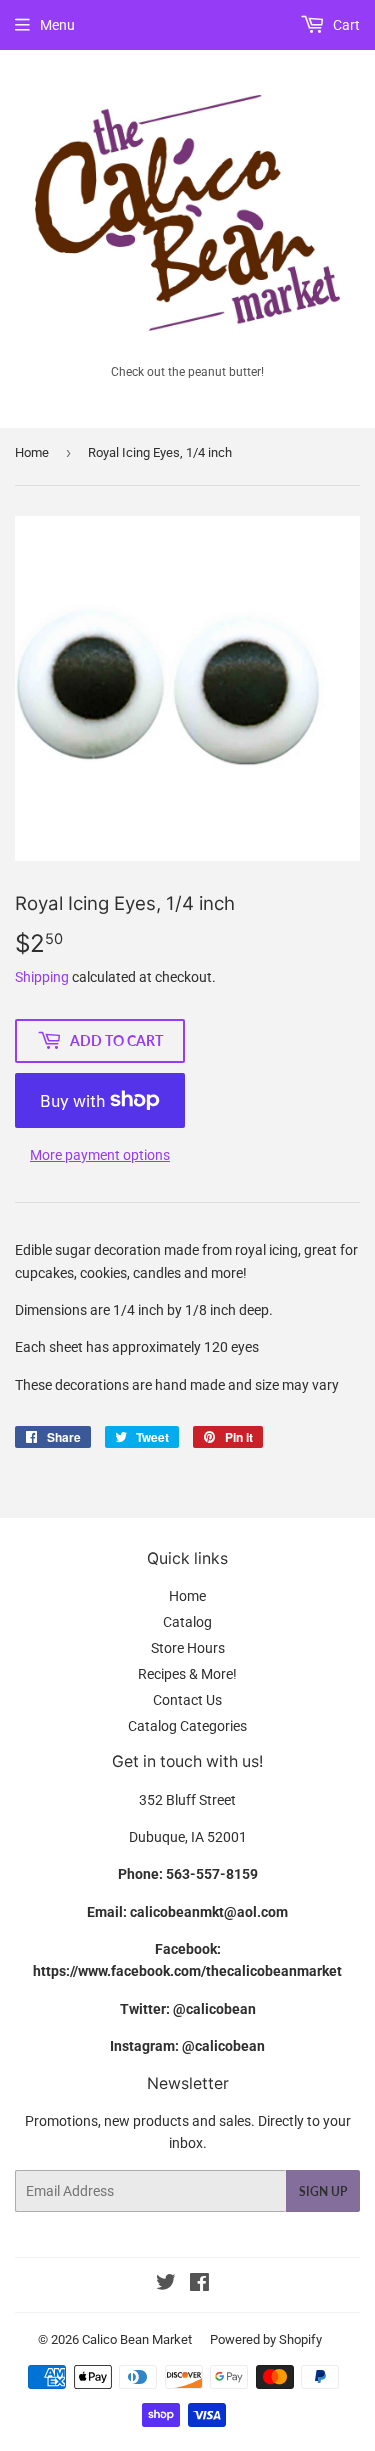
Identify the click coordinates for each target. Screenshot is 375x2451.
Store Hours (188, 1648)
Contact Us (187, 1700)
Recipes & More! (187, 1674)
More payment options (100, 1155)
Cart (345, 25)
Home (32, 452)
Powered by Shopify (266, 2339)
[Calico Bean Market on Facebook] (199, 2285)
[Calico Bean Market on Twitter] (166, 2285)
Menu (57, 25)
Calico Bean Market (137, 2339)
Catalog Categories (187, 1726)
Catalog (187, 1622)
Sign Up (323, 2191)
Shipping (42, 977)
